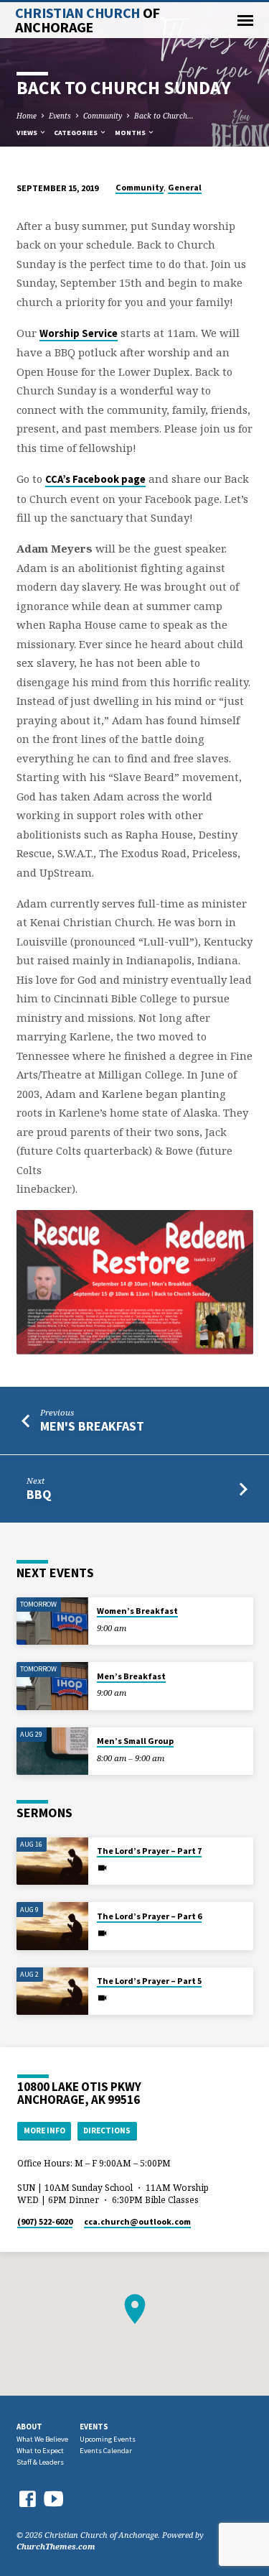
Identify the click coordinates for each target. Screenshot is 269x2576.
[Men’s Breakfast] (52, 1686)
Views (28, 133)
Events (60, 116)
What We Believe (42, 2439)
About (29, 2427)
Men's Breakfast (92, 1426)
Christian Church (88, 20)
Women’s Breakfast (137, 1611)
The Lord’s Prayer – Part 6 (149, 1916)
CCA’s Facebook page (95, 479)
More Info (44, 2130)
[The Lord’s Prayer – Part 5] (52, 1991)
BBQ (39, 1494)
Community (103, 116)
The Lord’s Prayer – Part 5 (149, 1981)
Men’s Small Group (135, 1741)
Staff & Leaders (40, 2462)
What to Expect (40, 2451)
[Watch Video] (102, 1868)
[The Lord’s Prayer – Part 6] (52, 1926)
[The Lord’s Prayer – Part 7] (52, 1861)
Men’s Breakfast (131, 1676)
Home (27, 116)
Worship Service (79, 333)
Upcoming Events (108, 2439)
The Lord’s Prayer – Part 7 (149, 1851)
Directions (107, 2130)
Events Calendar (106, 2451)
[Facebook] (27, 2499)
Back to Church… (164, 116)
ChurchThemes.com (56, 2546)
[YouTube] (54, 2498)
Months (131, 133)
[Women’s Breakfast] (52, 1621)
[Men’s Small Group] (52, 1751)
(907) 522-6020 (45, 2221)
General (185, 187)
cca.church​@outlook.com (137, 2221)
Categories (76, 133)
